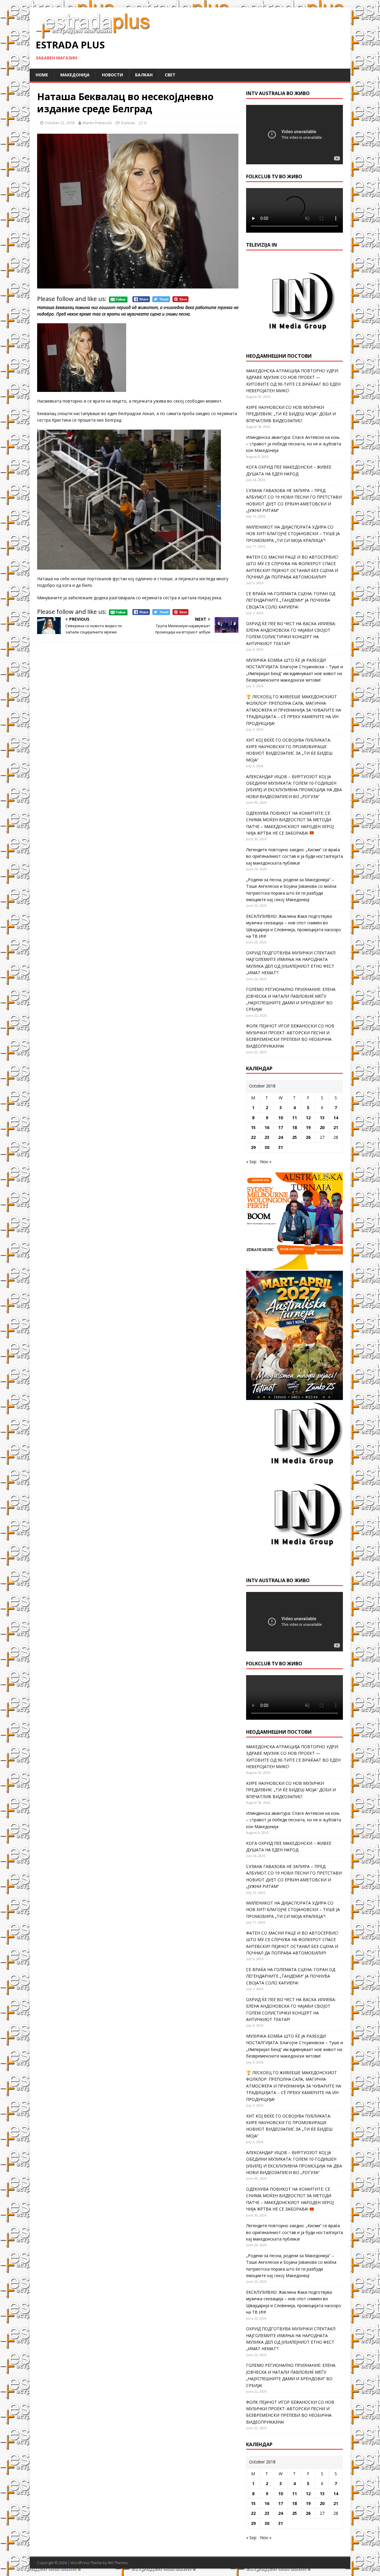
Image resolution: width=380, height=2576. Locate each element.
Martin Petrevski (97, 123)
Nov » (266, 1162)
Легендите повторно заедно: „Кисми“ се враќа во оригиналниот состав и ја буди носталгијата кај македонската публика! (294, 856)
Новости (112, 75)
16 (267, 1127)
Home (42, 75)
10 (281, 1118)
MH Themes (118, 2563)
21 (336, 1127)
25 (294, 1137)
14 (336, 1118)
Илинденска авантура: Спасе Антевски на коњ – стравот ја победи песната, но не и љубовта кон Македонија (294, 444)
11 (294, 1118)
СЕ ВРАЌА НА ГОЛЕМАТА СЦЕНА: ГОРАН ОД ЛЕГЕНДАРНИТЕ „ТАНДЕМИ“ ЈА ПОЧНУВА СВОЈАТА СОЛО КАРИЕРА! (291, 600)
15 (253, 1127)
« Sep (251, 1162)
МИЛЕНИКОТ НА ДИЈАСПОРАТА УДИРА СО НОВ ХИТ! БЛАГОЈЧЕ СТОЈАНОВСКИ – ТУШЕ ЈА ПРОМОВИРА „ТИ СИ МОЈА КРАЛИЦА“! (293, 534)
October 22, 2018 (60, 123)
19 (308, 1127)
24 (281, 1137)
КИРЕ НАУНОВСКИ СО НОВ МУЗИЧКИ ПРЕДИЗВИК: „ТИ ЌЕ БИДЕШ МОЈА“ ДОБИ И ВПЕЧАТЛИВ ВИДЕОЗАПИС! (291, 414)
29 (253, 1147)
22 (253, 1137)
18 (294, 1127)
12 (308, 1118)
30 (267, 1147)
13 (322, 1118)
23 (267, 1137)
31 (281, 1147)
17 (281, 1127)
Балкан (144, 75)
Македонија (75, 75)
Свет (170, 75)
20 (322, 1127)
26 (308, 1137)
